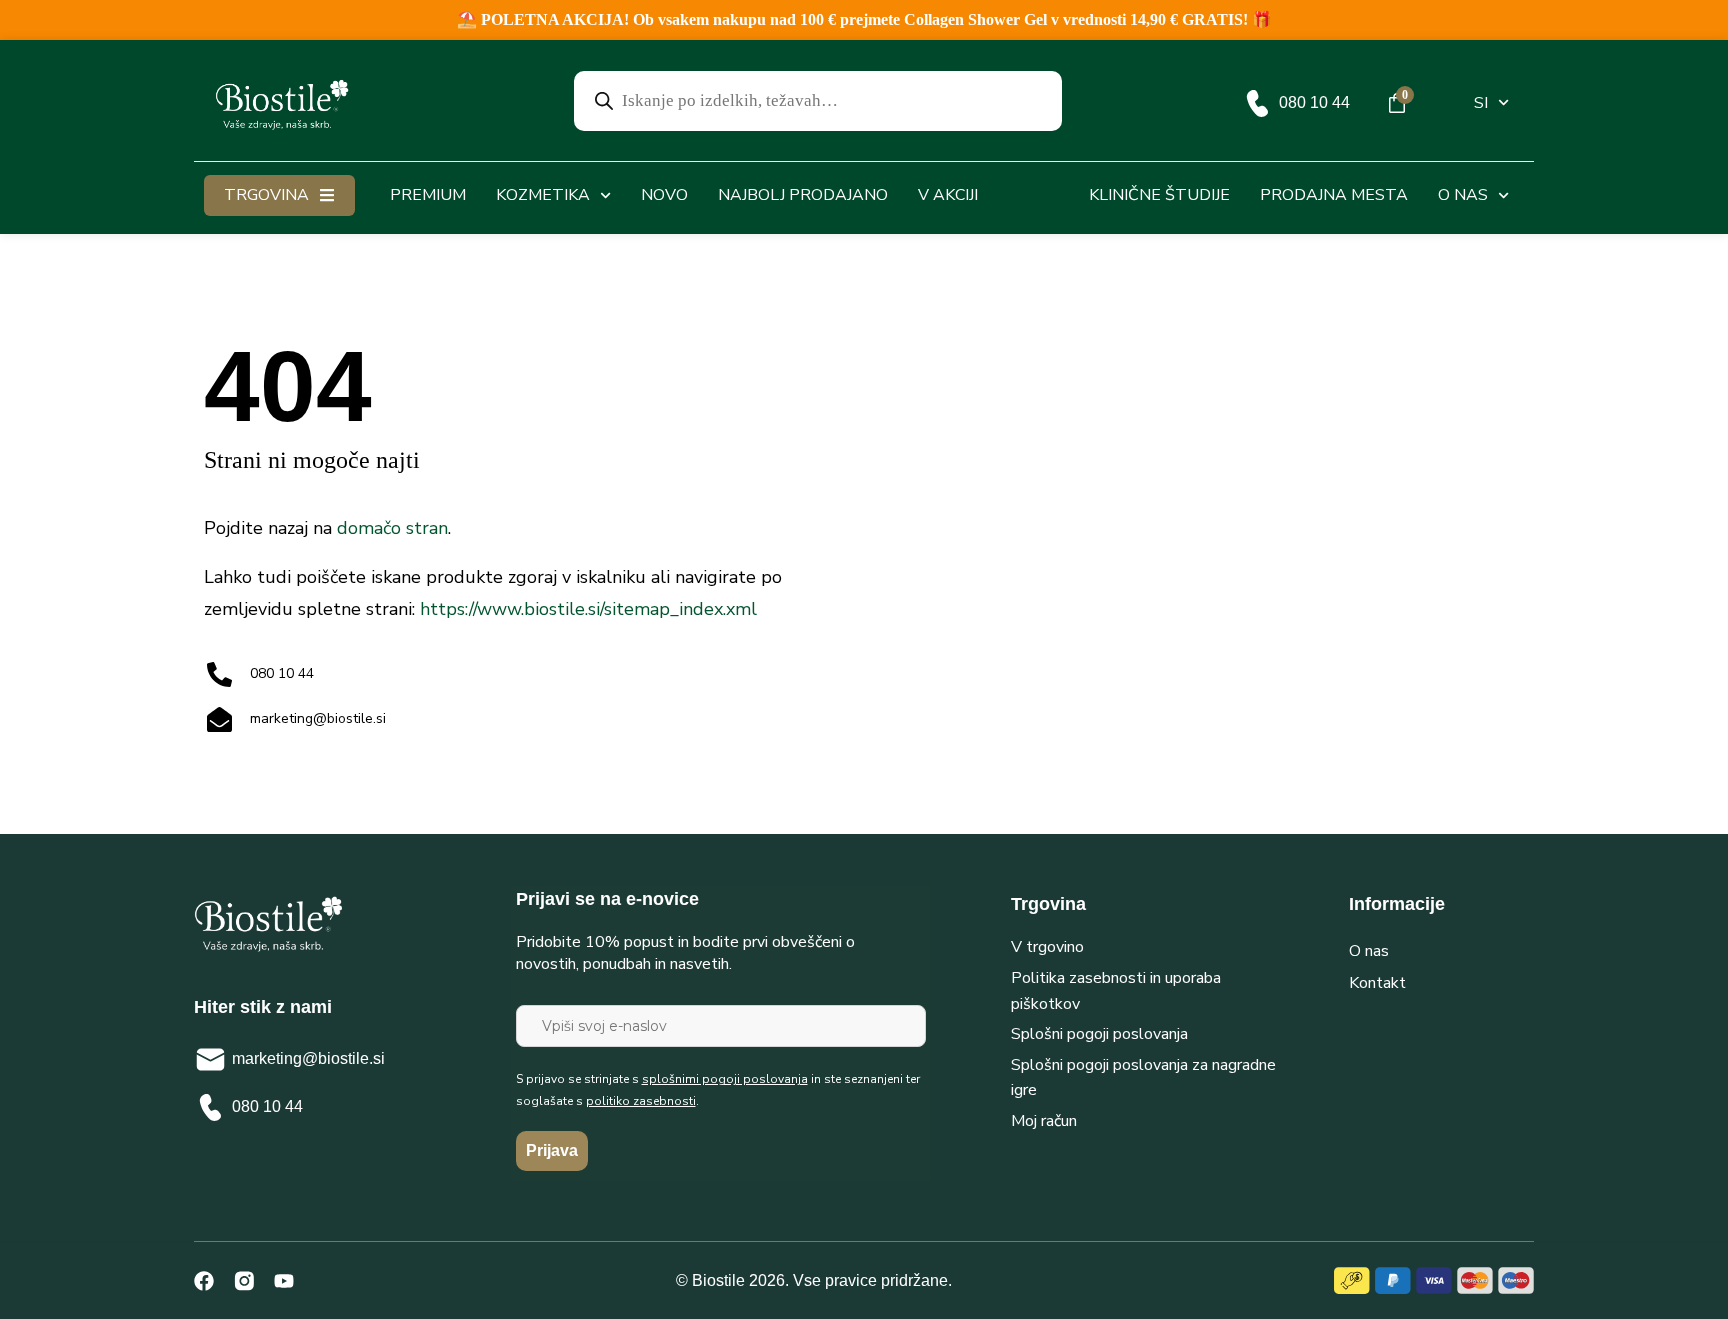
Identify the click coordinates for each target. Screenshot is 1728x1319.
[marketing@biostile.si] (210, 1059)
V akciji (948, 195)
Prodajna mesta (1334, 195)
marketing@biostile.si (308, 1058)
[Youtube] (284, 1281)
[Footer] (244, 1281)
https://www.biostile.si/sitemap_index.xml (588, 609)
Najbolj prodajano (803, 195)
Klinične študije (1159, 195)
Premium (428, 195)
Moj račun (1044, 1121)
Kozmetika (543, 195)
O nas (1463, 195)
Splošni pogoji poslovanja (1099, 1034)
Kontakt (1377, 983)
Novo (664, 195)
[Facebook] (204, 1281)
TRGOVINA (266, 195)
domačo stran (392, 528)
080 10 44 (1314, 102)
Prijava (552, 1150)
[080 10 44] (1257, 103)
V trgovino (1047, 947)
